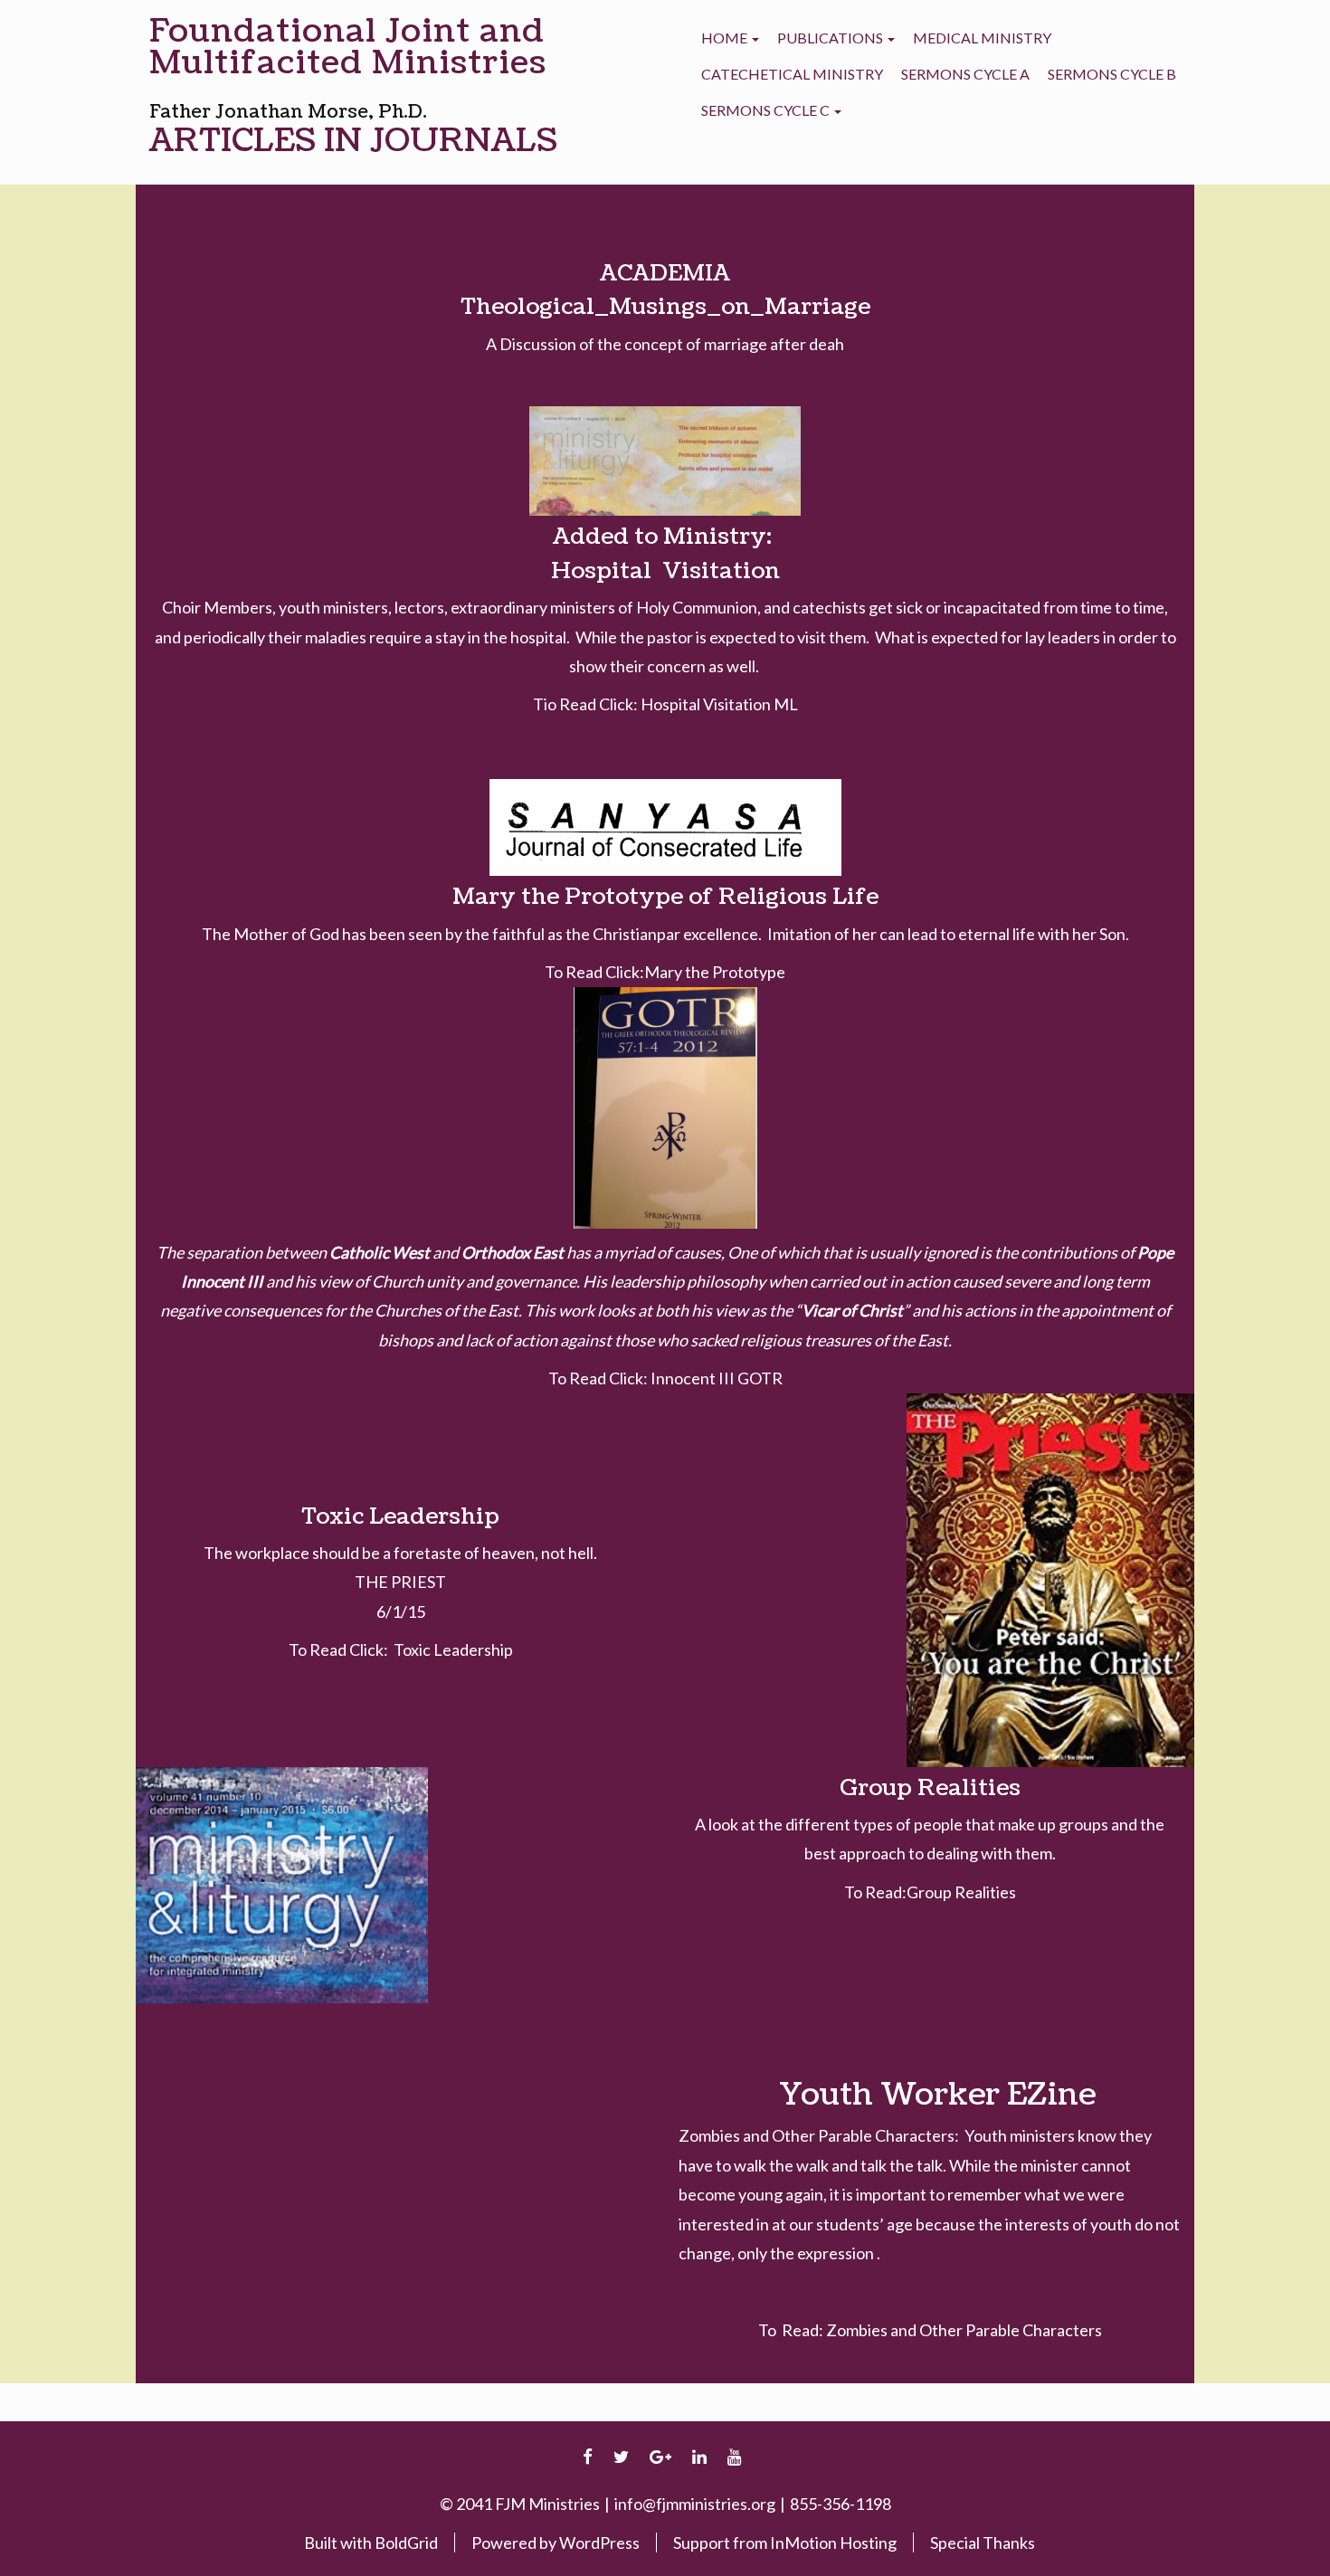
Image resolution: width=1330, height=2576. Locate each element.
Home (726, 38)
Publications (831, 38)
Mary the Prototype (715, 972)
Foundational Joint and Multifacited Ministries (348, 47)
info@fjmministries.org (695, 2504)
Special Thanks (983, 2543)
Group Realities (961, 1892)
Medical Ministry (982, 38)
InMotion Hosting (833, 2543)
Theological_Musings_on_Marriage (665, 307)
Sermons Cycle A (965, 74)
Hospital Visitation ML (719, 704)
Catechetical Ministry (792, 74)
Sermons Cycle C (767, 110)
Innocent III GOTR (717, 1378)
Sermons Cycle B (1112, 74)
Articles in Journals (353, 141)
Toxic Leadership (453, 1649)
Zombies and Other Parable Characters (964, 2330)
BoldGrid (406, 2543)
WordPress (599, 2543)
